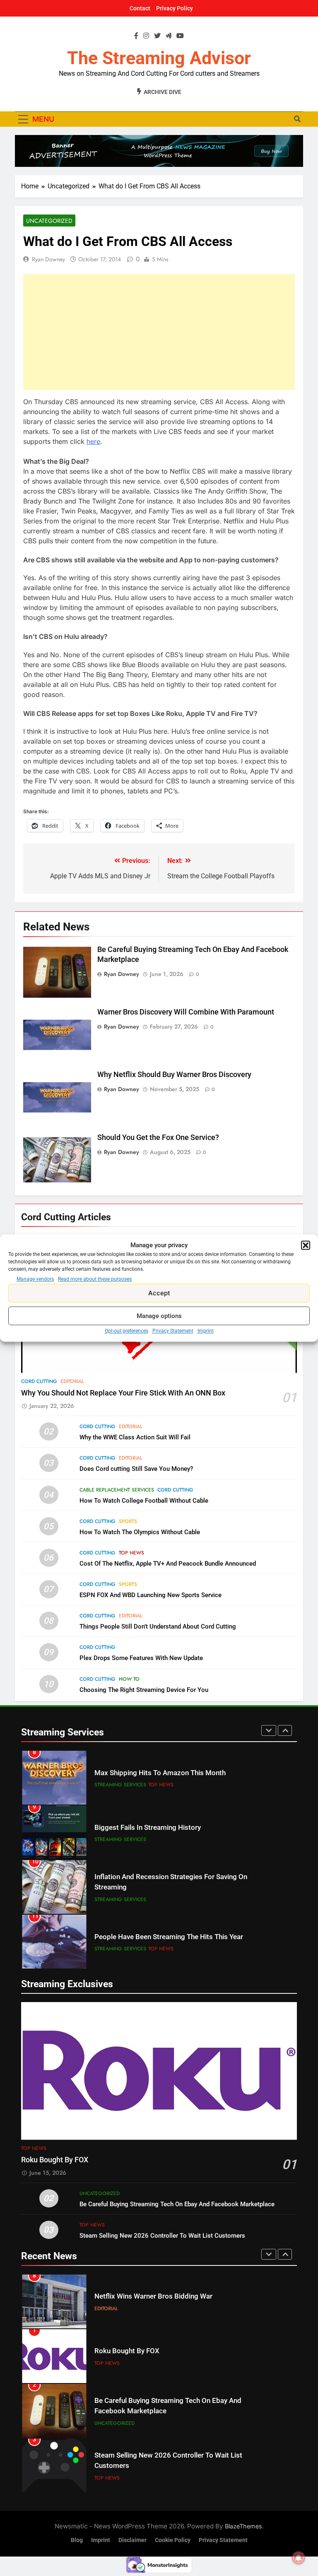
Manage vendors (35, 1279)
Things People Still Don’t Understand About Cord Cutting (158, 1627)
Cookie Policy (173, 2540)
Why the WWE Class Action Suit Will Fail (135, 1437)
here (93, 441)
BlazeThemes (243, 2526)
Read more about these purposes (95, 1279)
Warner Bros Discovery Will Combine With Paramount (186, 1012)
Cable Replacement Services (117, 1490)
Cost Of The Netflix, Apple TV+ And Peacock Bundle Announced (168, 1564)
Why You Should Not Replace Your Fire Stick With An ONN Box (123, 1393)
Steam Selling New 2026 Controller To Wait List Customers (162, 2236)
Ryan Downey (48, 259)
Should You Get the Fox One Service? (158, 1137)
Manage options (159, 1316)
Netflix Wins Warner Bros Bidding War (153, 2296)
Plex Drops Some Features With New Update (141, 1658)
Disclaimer (132, 2540)
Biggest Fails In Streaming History (148, 1828)
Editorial (72, 1381)
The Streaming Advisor (159, 58)
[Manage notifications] (299, 2558)
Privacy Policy (175, 8)
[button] (306, 1245)
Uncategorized (49, 221)
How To (129, 1679)
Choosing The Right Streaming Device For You (144, 1690)
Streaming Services (120, 1785)
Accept (159, 1293)
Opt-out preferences (126, 1331)
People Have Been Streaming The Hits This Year (169, 1937)
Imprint (206, 1331)
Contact (140, 8)
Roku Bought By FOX (55, 2160)
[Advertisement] (159, 332)
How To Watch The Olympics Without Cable (140, 1532)
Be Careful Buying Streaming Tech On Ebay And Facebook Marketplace (177, 2204)
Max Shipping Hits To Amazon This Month (160, 1773)
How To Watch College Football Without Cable (144, 1501)
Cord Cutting (39, 1381)
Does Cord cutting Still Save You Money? (136, 1469)
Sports (128, 1521)
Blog (77, 2540)
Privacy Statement (173, 1331)
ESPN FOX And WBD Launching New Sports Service (151, 1595)
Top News (131, 1553)
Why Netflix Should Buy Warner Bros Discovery (174, 1075)
